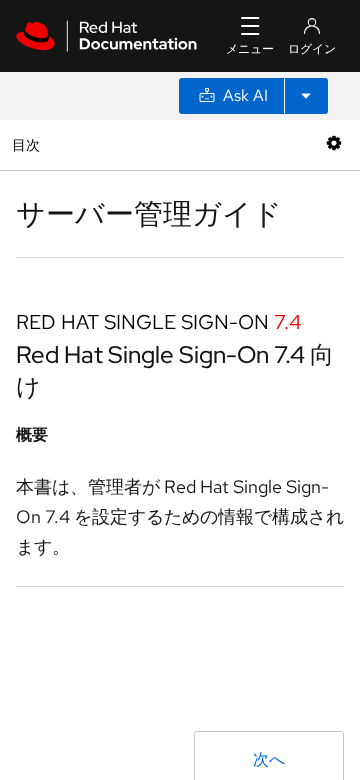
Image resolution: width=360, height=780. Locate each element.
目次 (28, 144)
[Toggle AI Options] (306, 96)
